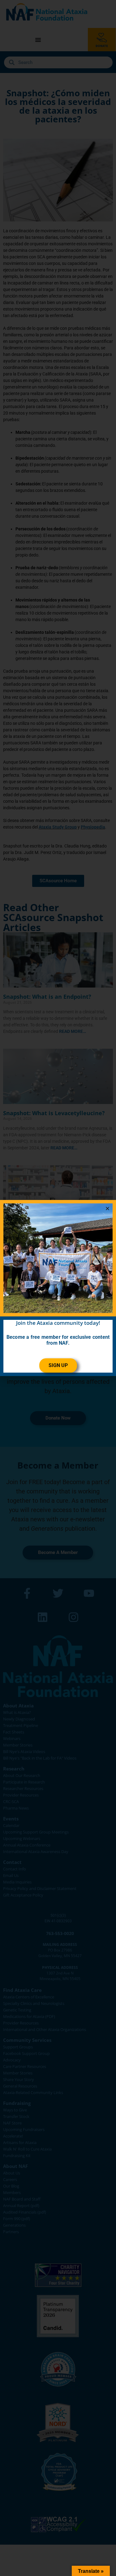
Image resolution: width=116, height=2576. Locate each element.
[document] (58, 1288)
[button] (107, 1208)
